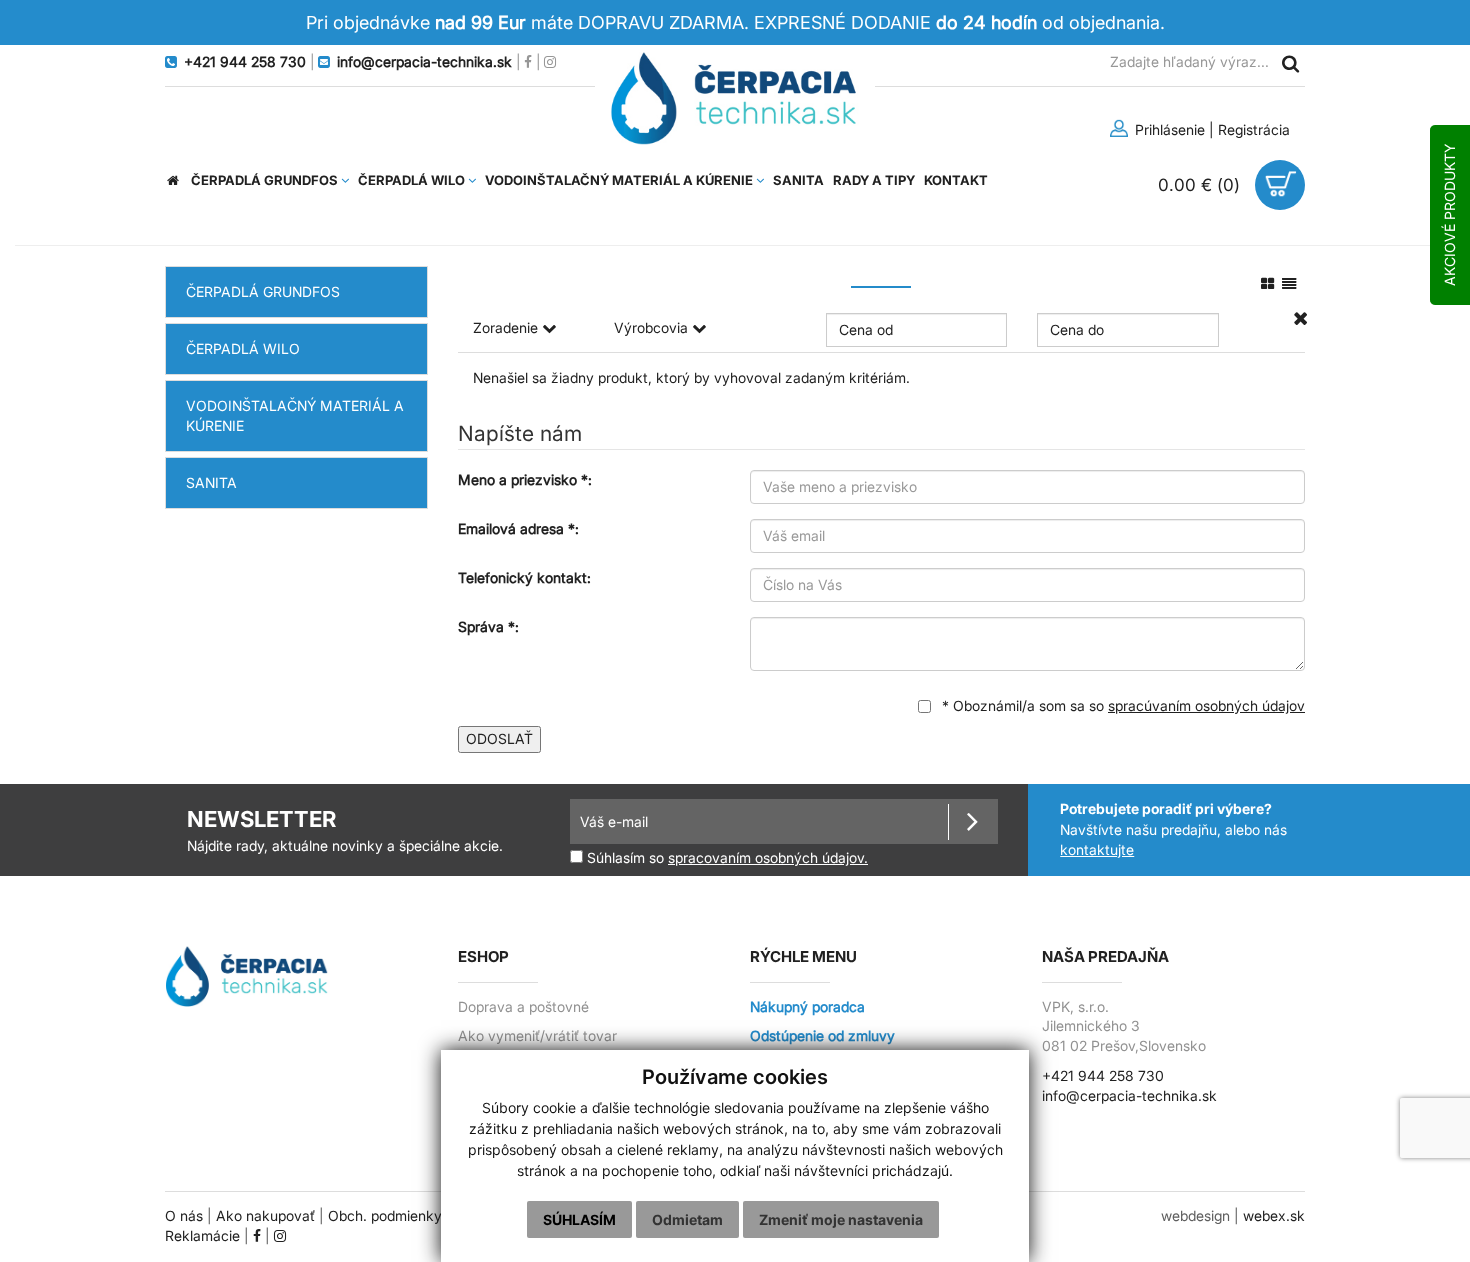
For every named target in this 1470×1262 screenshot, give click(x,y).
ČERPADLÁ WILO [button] (413, 180)
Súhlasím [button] (579, 1219)
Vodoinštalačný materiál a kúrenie (295, 415)
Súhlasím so (725, 857)
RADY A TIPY (874, 180)
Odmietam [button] (687, 1219)
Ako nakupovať (265, 1216)
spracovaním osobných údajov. (768, 858)
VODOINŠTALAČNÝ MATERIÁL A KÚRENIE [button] (620, 180)
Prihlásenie (1168, 129)
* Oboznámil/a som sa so (1121, 705)
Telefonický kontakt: (524, 577)
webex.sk (1274, 1216)
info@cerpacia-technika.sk (1129, 1096)
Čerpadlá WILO (243, 348)
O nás (184, 1216)
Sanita (211, 482)
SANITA (798, 180)
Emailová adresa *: (518, 528)
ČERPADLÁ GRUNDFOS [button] (266, 180)
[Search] (1290, 62)
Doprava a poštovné (523, 1007)
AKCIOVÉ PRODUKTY (1449, 215)
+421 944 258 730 (1103, 1076)
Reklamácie (202, 1236)
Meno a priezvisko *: (525, 479)
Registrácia (1254, 129)
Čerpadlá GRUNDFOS (263, 291)
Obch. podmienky (385, 1216)
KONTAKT (956, 180)
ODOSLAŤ (499, 738)
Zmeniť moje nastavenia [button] (841, 1219)
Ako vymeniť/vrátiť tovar (537, 1036)
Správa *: (488, 626)
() (1201, 184)
